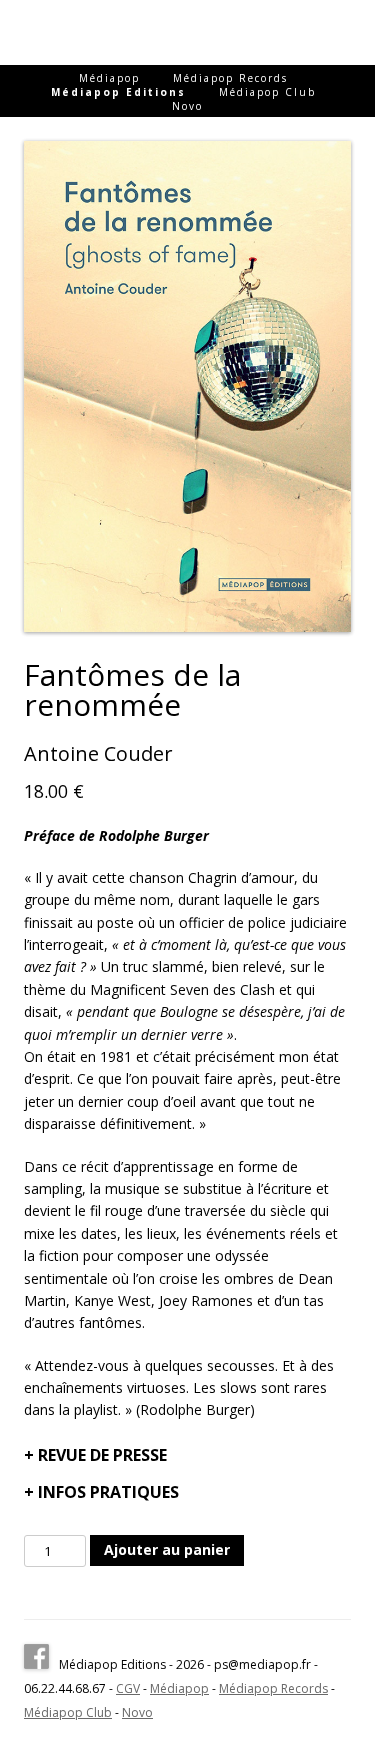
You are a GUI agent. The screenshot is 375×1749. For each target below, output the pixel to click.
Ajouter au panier (167, 1549)
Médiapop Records (230, 78)
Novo (187, 106)
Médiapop (109, 78)
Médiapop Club (267, 92)
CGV (128, 1688)
